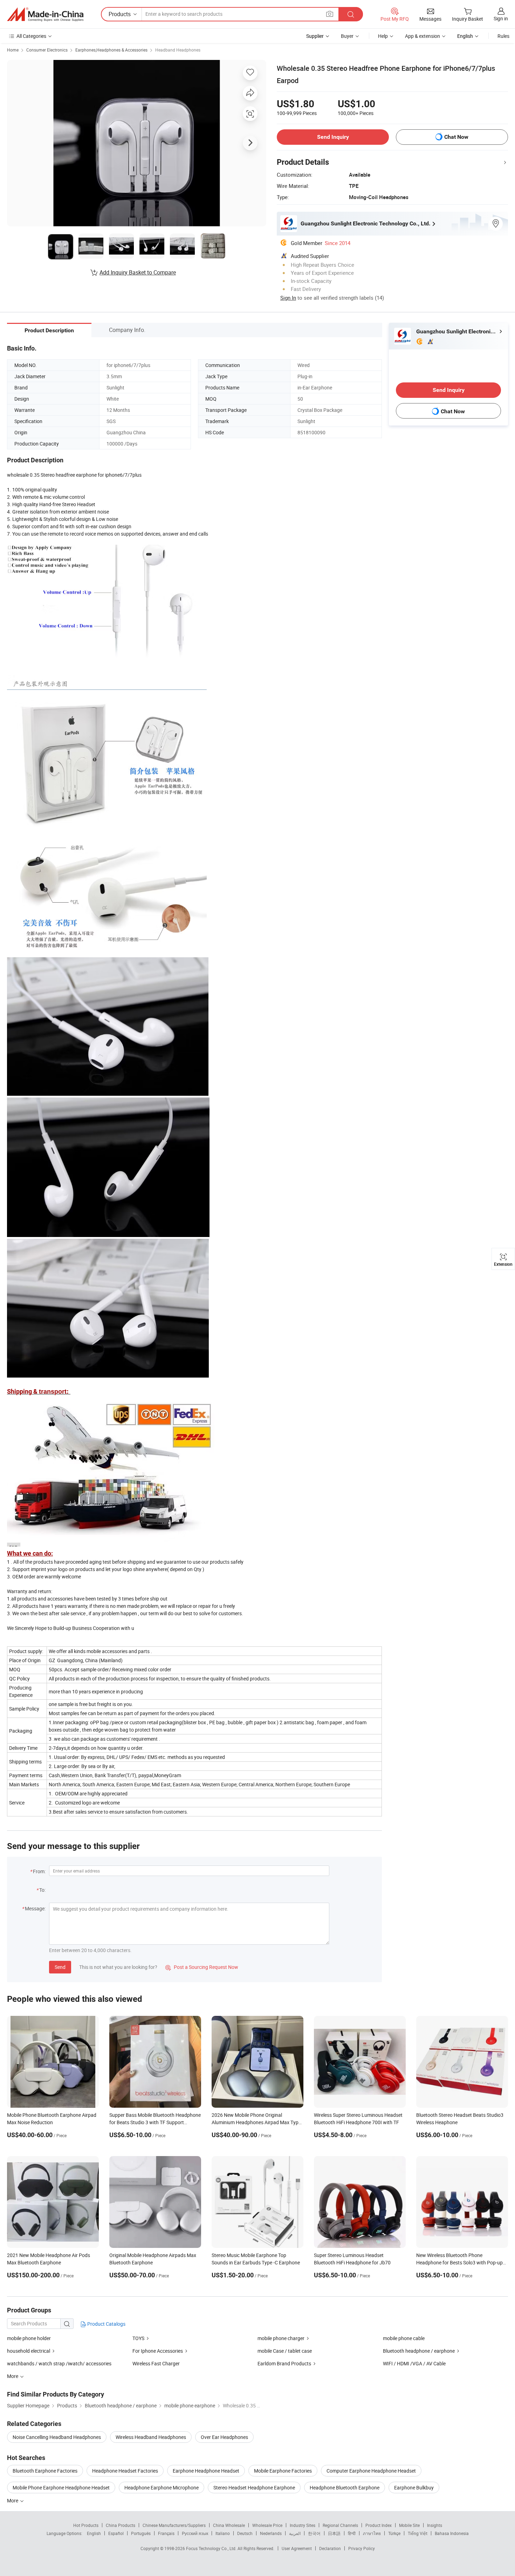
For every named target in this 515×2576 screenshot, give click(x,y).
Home (13, 50)
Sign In (288, 298)
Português (141, 2533)
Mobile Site (409, 2525)
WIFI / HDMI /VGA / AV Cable (414, 2363)
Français (166, 2533)
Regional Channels (340, 2525)
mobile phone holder (29, 2338)
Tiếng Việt (418, 2533)
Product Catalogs (106, 2324)
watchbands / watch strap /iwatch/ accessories (59, 2363)
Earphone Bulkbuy (414, 2487)
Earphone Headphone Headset (206, 2471)
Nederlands (271, 2533)
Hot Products (86, 2525)
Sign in (501, 18)
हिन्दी (352, 2533)
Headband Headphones (178, 50)
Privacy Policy (362, 2548)
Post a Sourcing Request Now (202, 1967)
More (13, 2500)
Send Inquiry (333, 137)
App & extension (423, 36)
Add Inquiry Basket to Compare (138, 272)
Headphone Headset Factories (125, 2471)
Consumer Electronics (47, 50)
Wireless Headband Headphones (151, 2437)
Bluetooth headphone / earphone (419, 2351)
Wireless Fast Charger (156, 2363)
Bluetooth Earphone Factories (45, 2471)
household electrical (29, 2351)
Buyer (347, 36)
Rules (503, 36)
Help (383, 36)
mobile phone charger (281, 2338)
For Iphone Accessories (158, 2351)
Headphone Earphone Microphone (162, 2487)
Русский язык (195, 2533)
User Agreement (297, 2548)
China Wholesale (229, 2525)
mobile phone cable (404, 2338)
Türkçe (394, 2533)
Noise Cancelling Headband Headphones (57, 2437)
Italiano (223, 2533)
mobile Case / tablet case (285, 2351)
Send (60, 1967)
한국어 (314, 2533)
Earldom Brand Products (285, 2363)
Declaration (330, 2548)
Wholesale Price (267, 2525)
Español (116, 2533)
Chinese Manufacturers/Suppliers (174, 2525)
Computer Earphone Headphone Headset (371, 2471)
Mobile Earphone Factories (283, 2471)
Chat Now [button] (456, 137)
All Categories (31, 36)
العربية (295, 2533)
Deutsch (245, 2533)
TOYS (139, 2338)
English (94, 2533)
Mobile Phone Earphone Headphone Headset (61, 2487)
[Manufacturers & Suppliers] (45, 14)
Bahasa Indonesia (452, 2533)
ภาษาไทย (372, 2533)
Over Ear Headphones (224, 2437)
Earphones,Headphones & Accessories (111, 50)
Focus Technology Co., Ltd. (212, 2548)
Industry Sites (303, 2525)
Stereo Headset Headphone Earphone (254, 2487)
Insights (435, 2525)
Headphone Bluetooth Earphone (345, 2487)
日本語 (334, 2533)
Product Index (379, 2525)
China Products (121, 2525)
